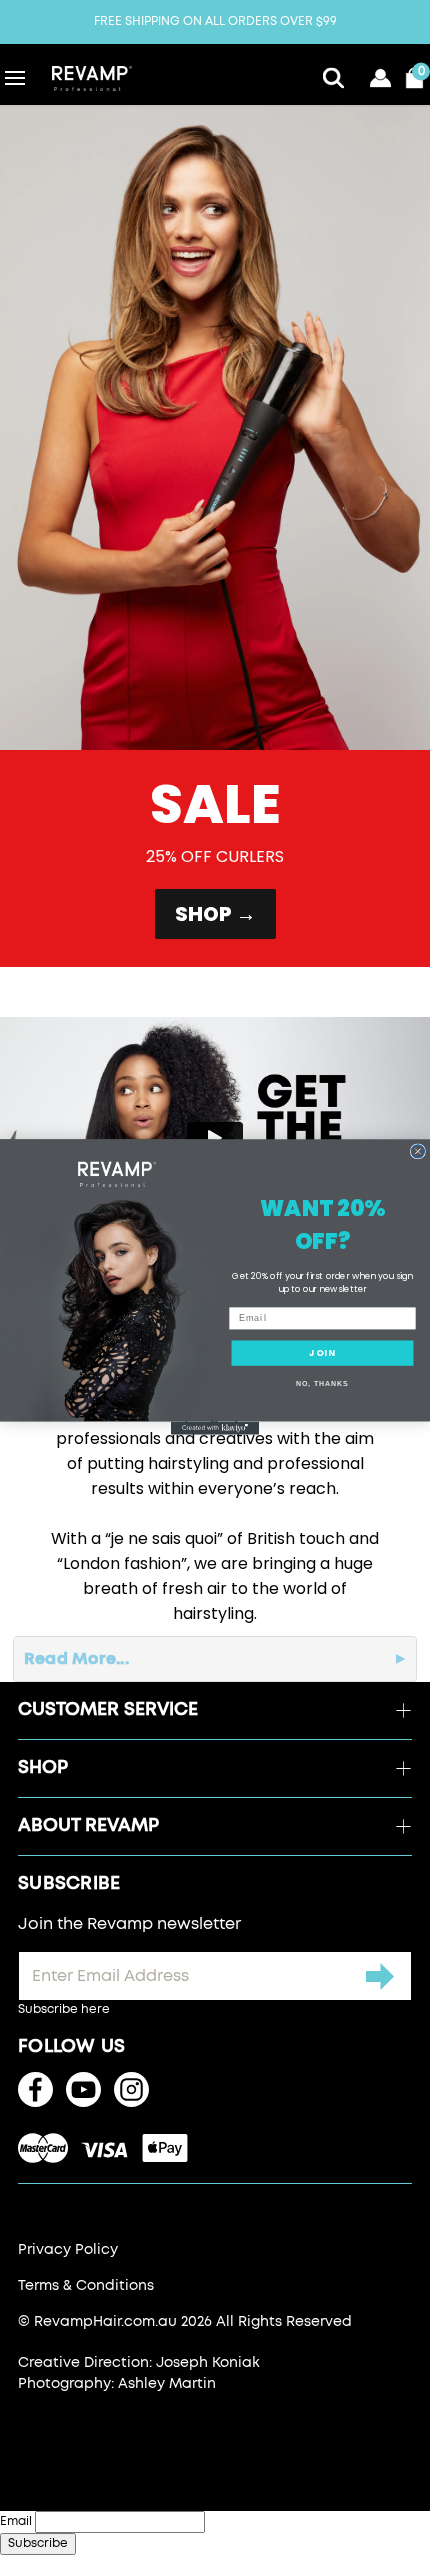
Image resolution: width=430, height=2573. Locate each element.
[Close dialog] (417, 1150)
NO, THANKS (322, 1384)
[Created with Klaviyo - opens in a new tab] (215, 1427)
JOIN (322, 1352)
